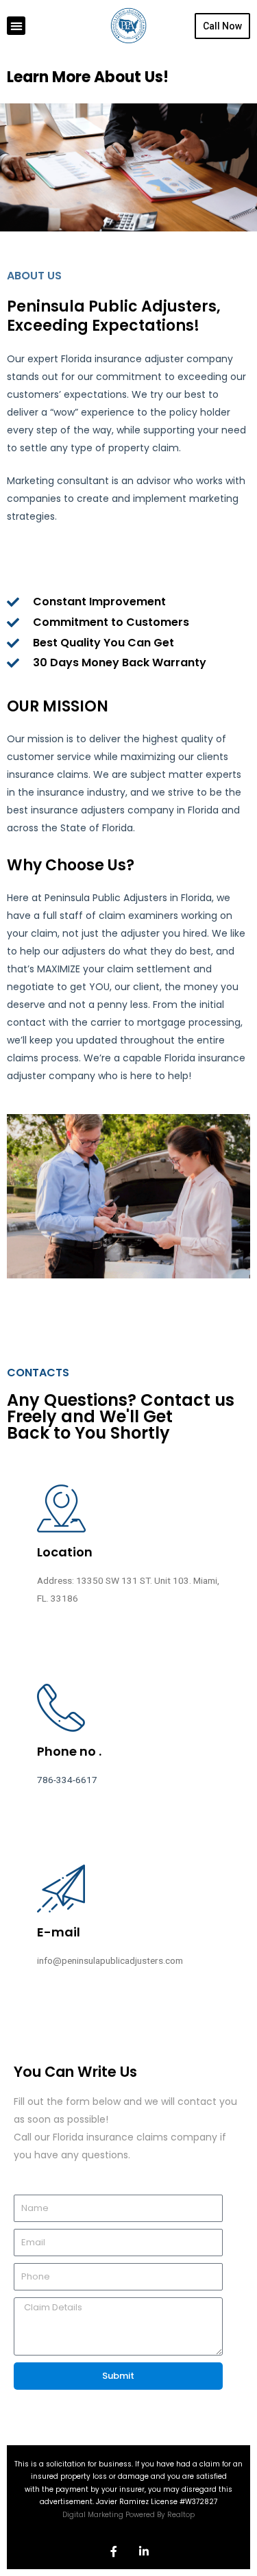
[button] (16, 26)
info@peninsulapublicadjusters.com (110, 1960)
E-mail (59, 1932)
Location (65, 1552)
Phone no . (69, 1751)
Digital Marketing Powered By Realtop (128, 2515)
